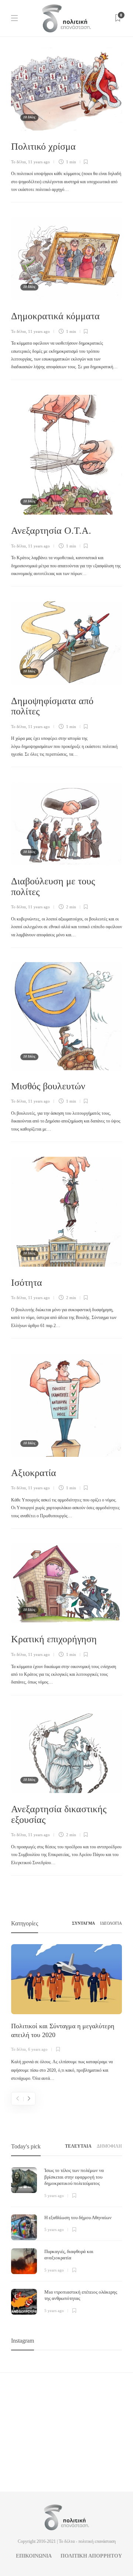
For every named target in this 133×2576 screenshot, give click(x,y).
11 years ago (39, 162)
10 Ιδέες (29, 117)
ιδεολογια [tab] (111, 1923)
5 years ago (54, 2196)
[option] (66, 2013)
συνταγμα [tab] (83, 1923)
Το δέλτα (18, 162)
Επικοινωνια (34, 2556)
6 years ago (38, 2049)
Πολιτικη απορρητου (91, 2556)
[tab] (78, 2146)
